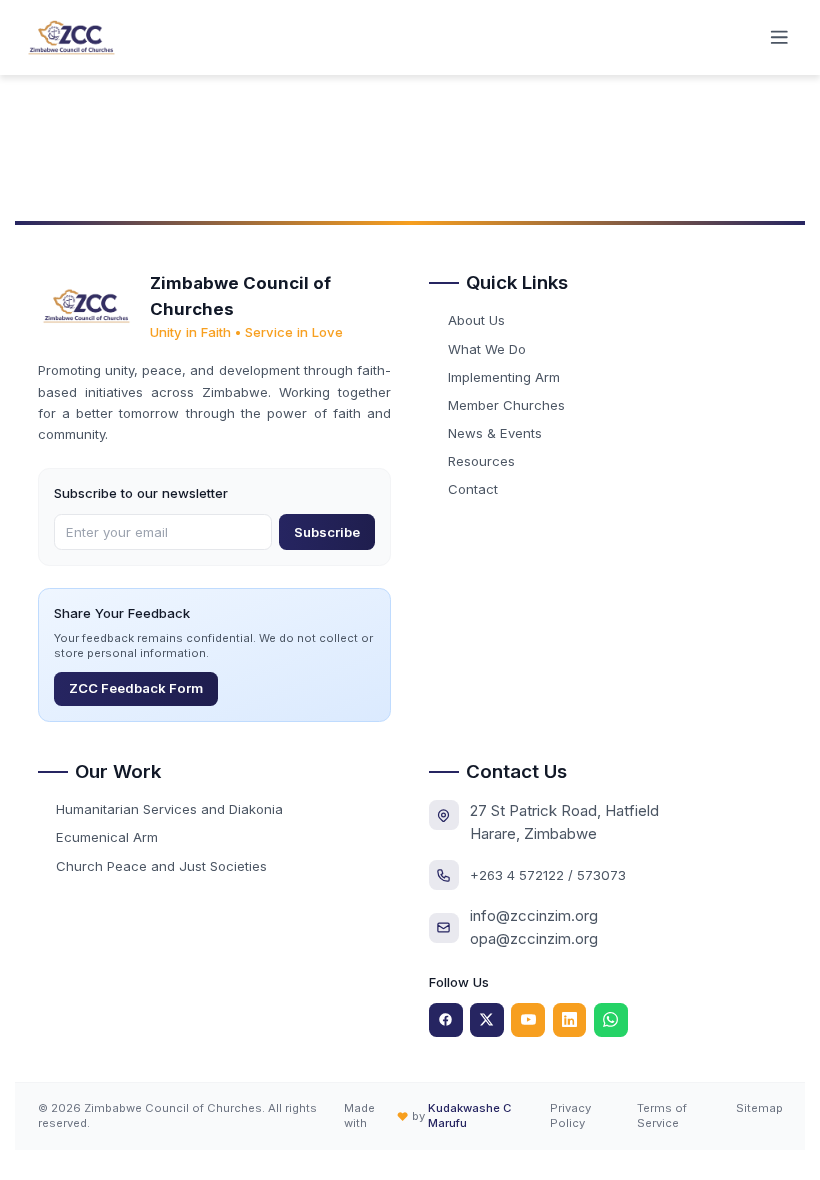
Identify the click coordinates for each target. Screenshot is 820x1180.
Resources (481, 461)
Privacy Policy (570, 1115)
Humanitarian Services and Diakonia (169, 809)
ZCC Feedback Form (136, 688)
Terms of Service (662, 1115)
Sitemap (759, 1108)
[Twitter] (487, 1020)
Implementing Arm (504, 377)
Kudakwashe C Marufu (469, 1115)
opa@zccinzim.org (534, 938)
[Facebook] (446, 1020)
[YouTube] (528, 1020)
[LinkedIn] (570, 1020)
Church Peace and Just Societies (161, 866)
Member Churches (506, 405)
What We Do (487, 349)
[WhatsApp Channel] (611, 1020)
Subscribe (327, 532)
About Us (476, 320)
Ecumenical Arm (107, 837)
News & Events (495, 433)
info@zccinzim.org (534, 915)
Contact (473, 489)
